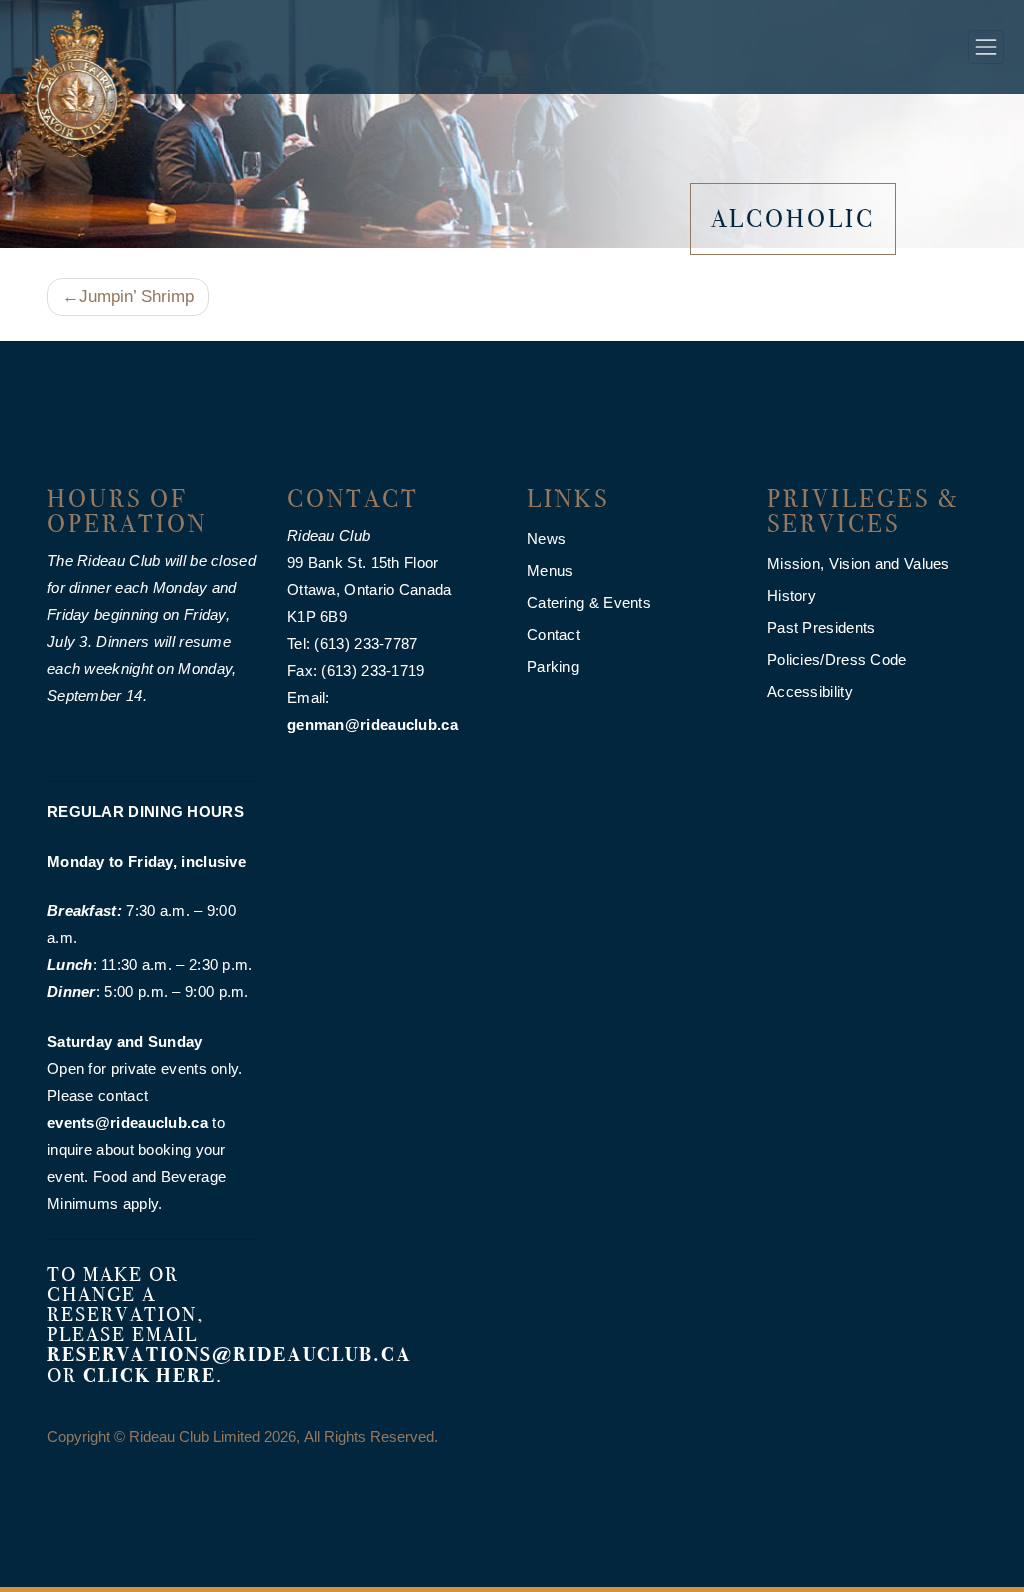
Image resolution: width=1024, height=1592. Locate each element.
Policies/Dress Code (837, 659)
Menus (550, 570)
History (791, 595)
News (546, 538)
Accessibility (810, 691)
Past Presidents (821, 627)
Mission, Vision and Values (858, 563)
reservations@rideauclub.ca (229, 1354)
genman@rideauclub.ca (372, 724)
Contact (553, 634)
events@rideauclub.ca (127, 1122)
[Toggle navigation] (986, 47)
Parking (553, 666)
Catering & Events (589, 602)
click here (149, 1375)
